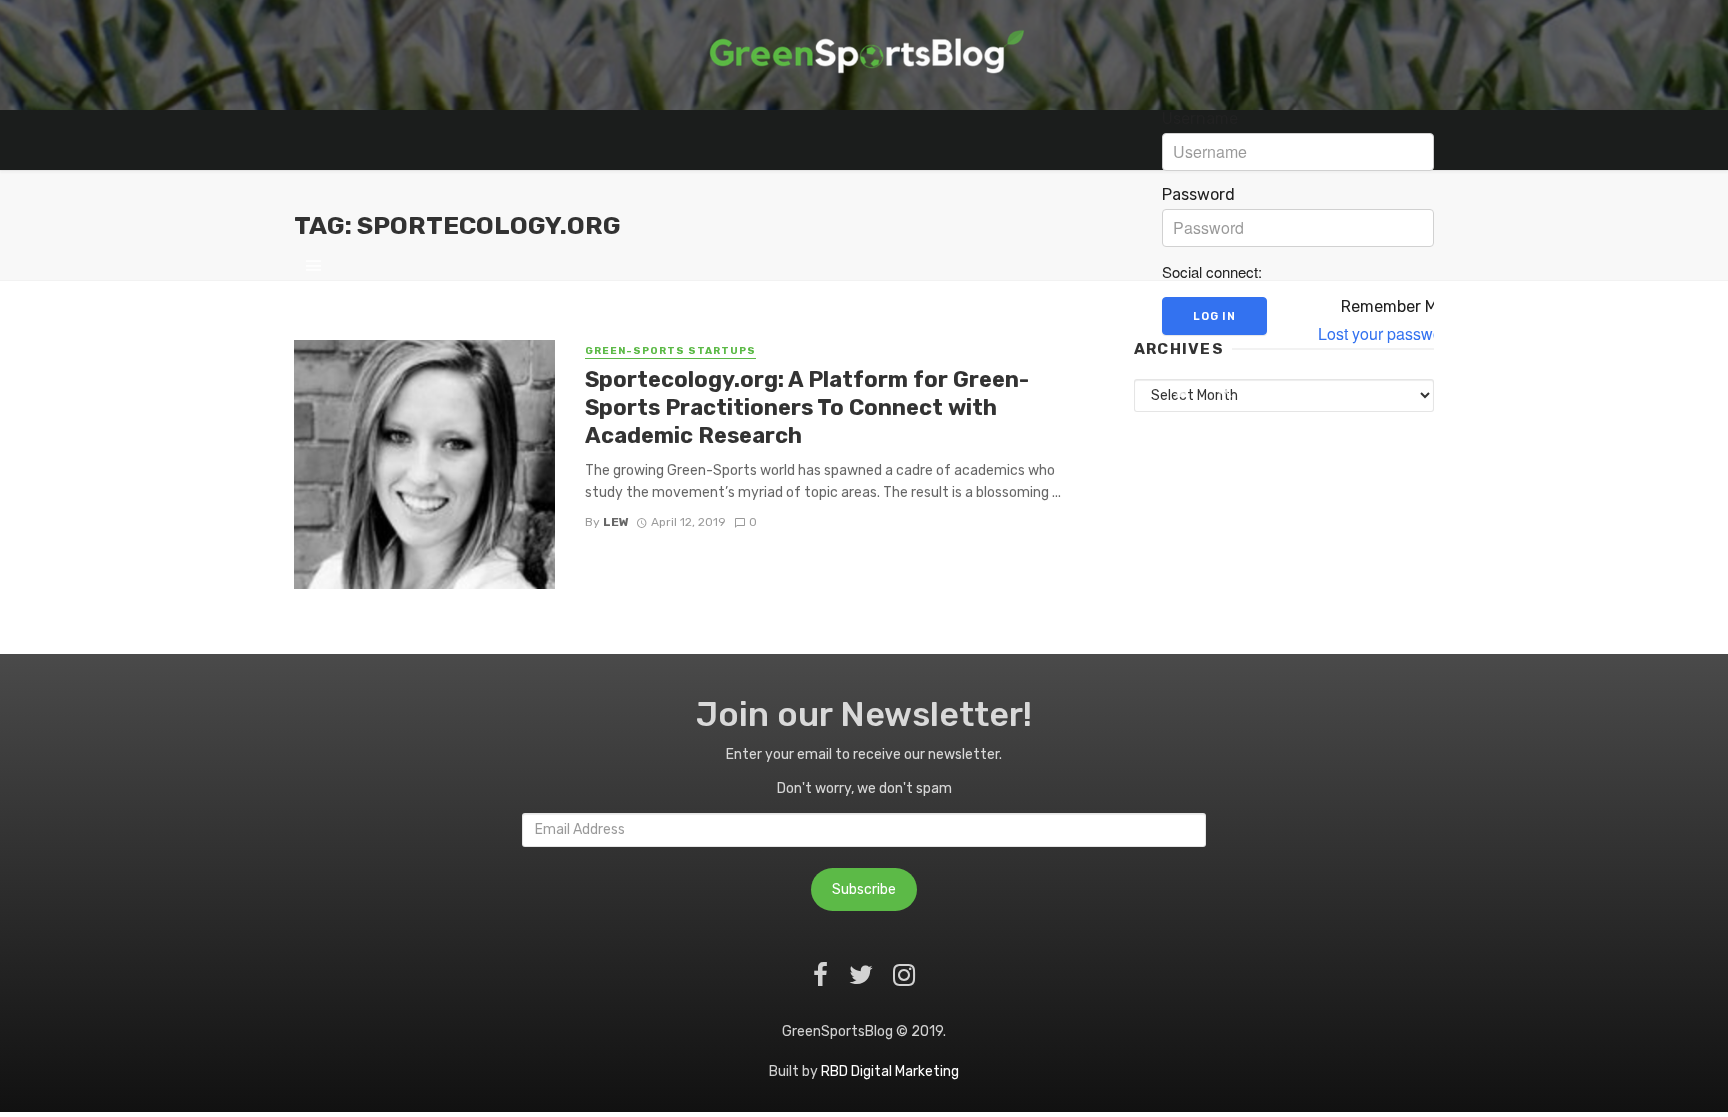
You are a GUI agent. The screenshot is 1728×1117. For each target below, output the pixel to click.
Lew (616, 522)
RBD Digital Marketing (890, 1071)
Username (1200, 119)
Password (1198, 195)
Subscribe (864, 889)
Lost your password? (1391, 334)
